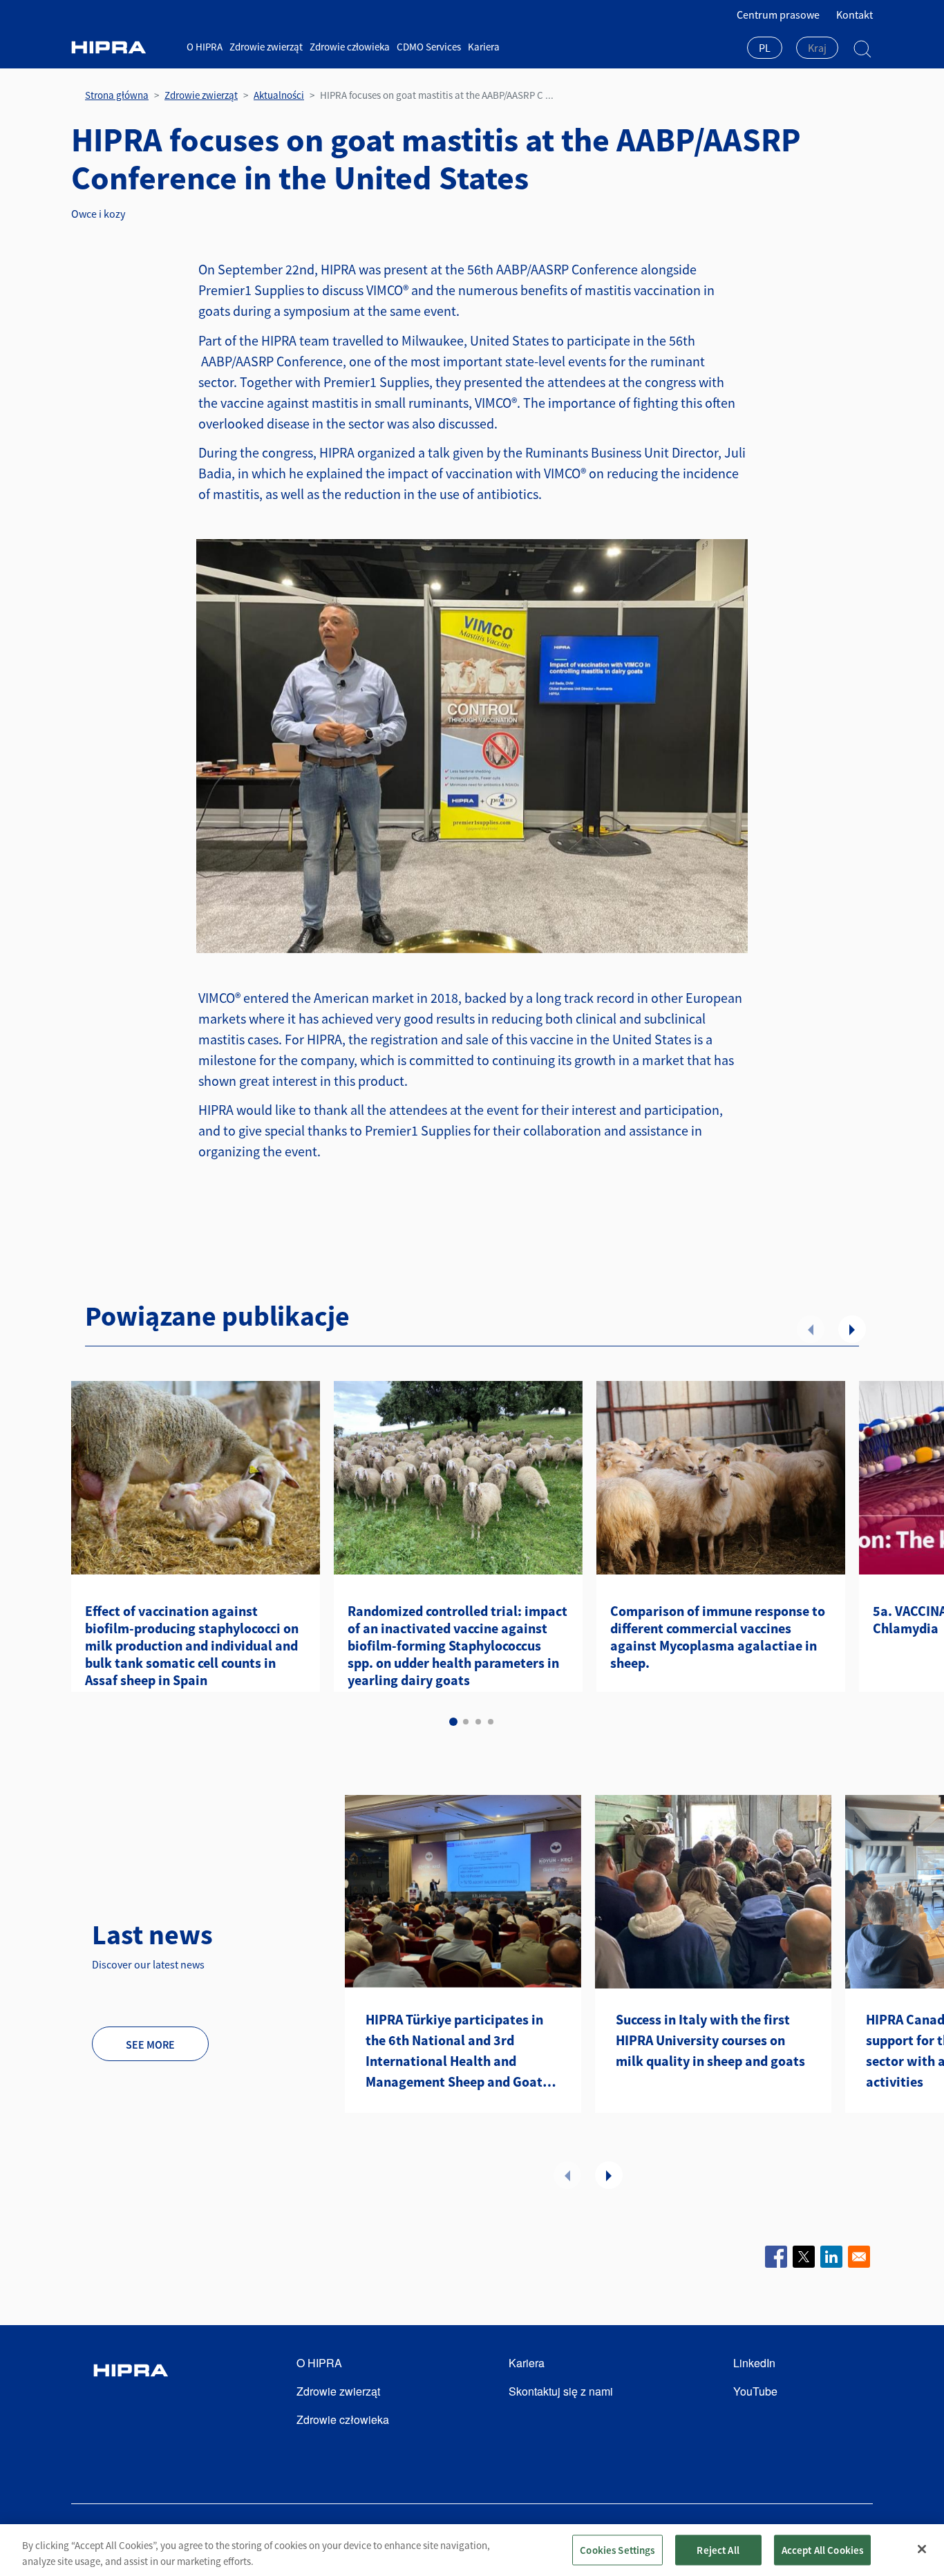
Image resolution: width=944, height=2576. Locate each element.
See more (150, 2044)
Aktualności (279, 95)
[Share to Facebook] (776, 2257)
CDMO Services (429, 47)
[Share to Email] (859, 2257)
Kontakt (855, 15)
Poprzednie (811, 1329)
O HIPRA (205, 47)
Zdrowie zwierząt (266, 47)
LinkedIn (754, 2363)
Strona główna (117, 95)
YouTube (755, 2391)
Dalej (852, 1329)
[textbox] (817, 48)
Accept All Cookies (823, 2549)
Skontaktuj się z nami (561, 2391)
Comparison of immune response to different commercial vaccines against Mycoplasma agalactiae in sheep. (718, 1637)
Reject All (718, 2549)
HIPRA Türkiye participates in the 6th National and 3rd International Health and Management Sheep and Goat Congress (454, 2051)
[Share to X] (804, 2257)
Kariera (484, 47)
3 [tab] (478, 1722)
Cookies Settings (617, 2549)
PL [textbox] (765, 48)
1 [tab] (453, 1722)
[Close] (922, 2549)
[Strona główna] (124, 47)
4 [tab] (491, 1722)
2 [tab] (466, 1722)
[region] (472, 2550)
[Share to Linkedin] (831, 2257)
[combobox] (765, 49)
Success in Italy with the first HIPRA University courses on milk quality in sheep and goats (710, 2040)
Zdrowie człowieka (350, 47)
